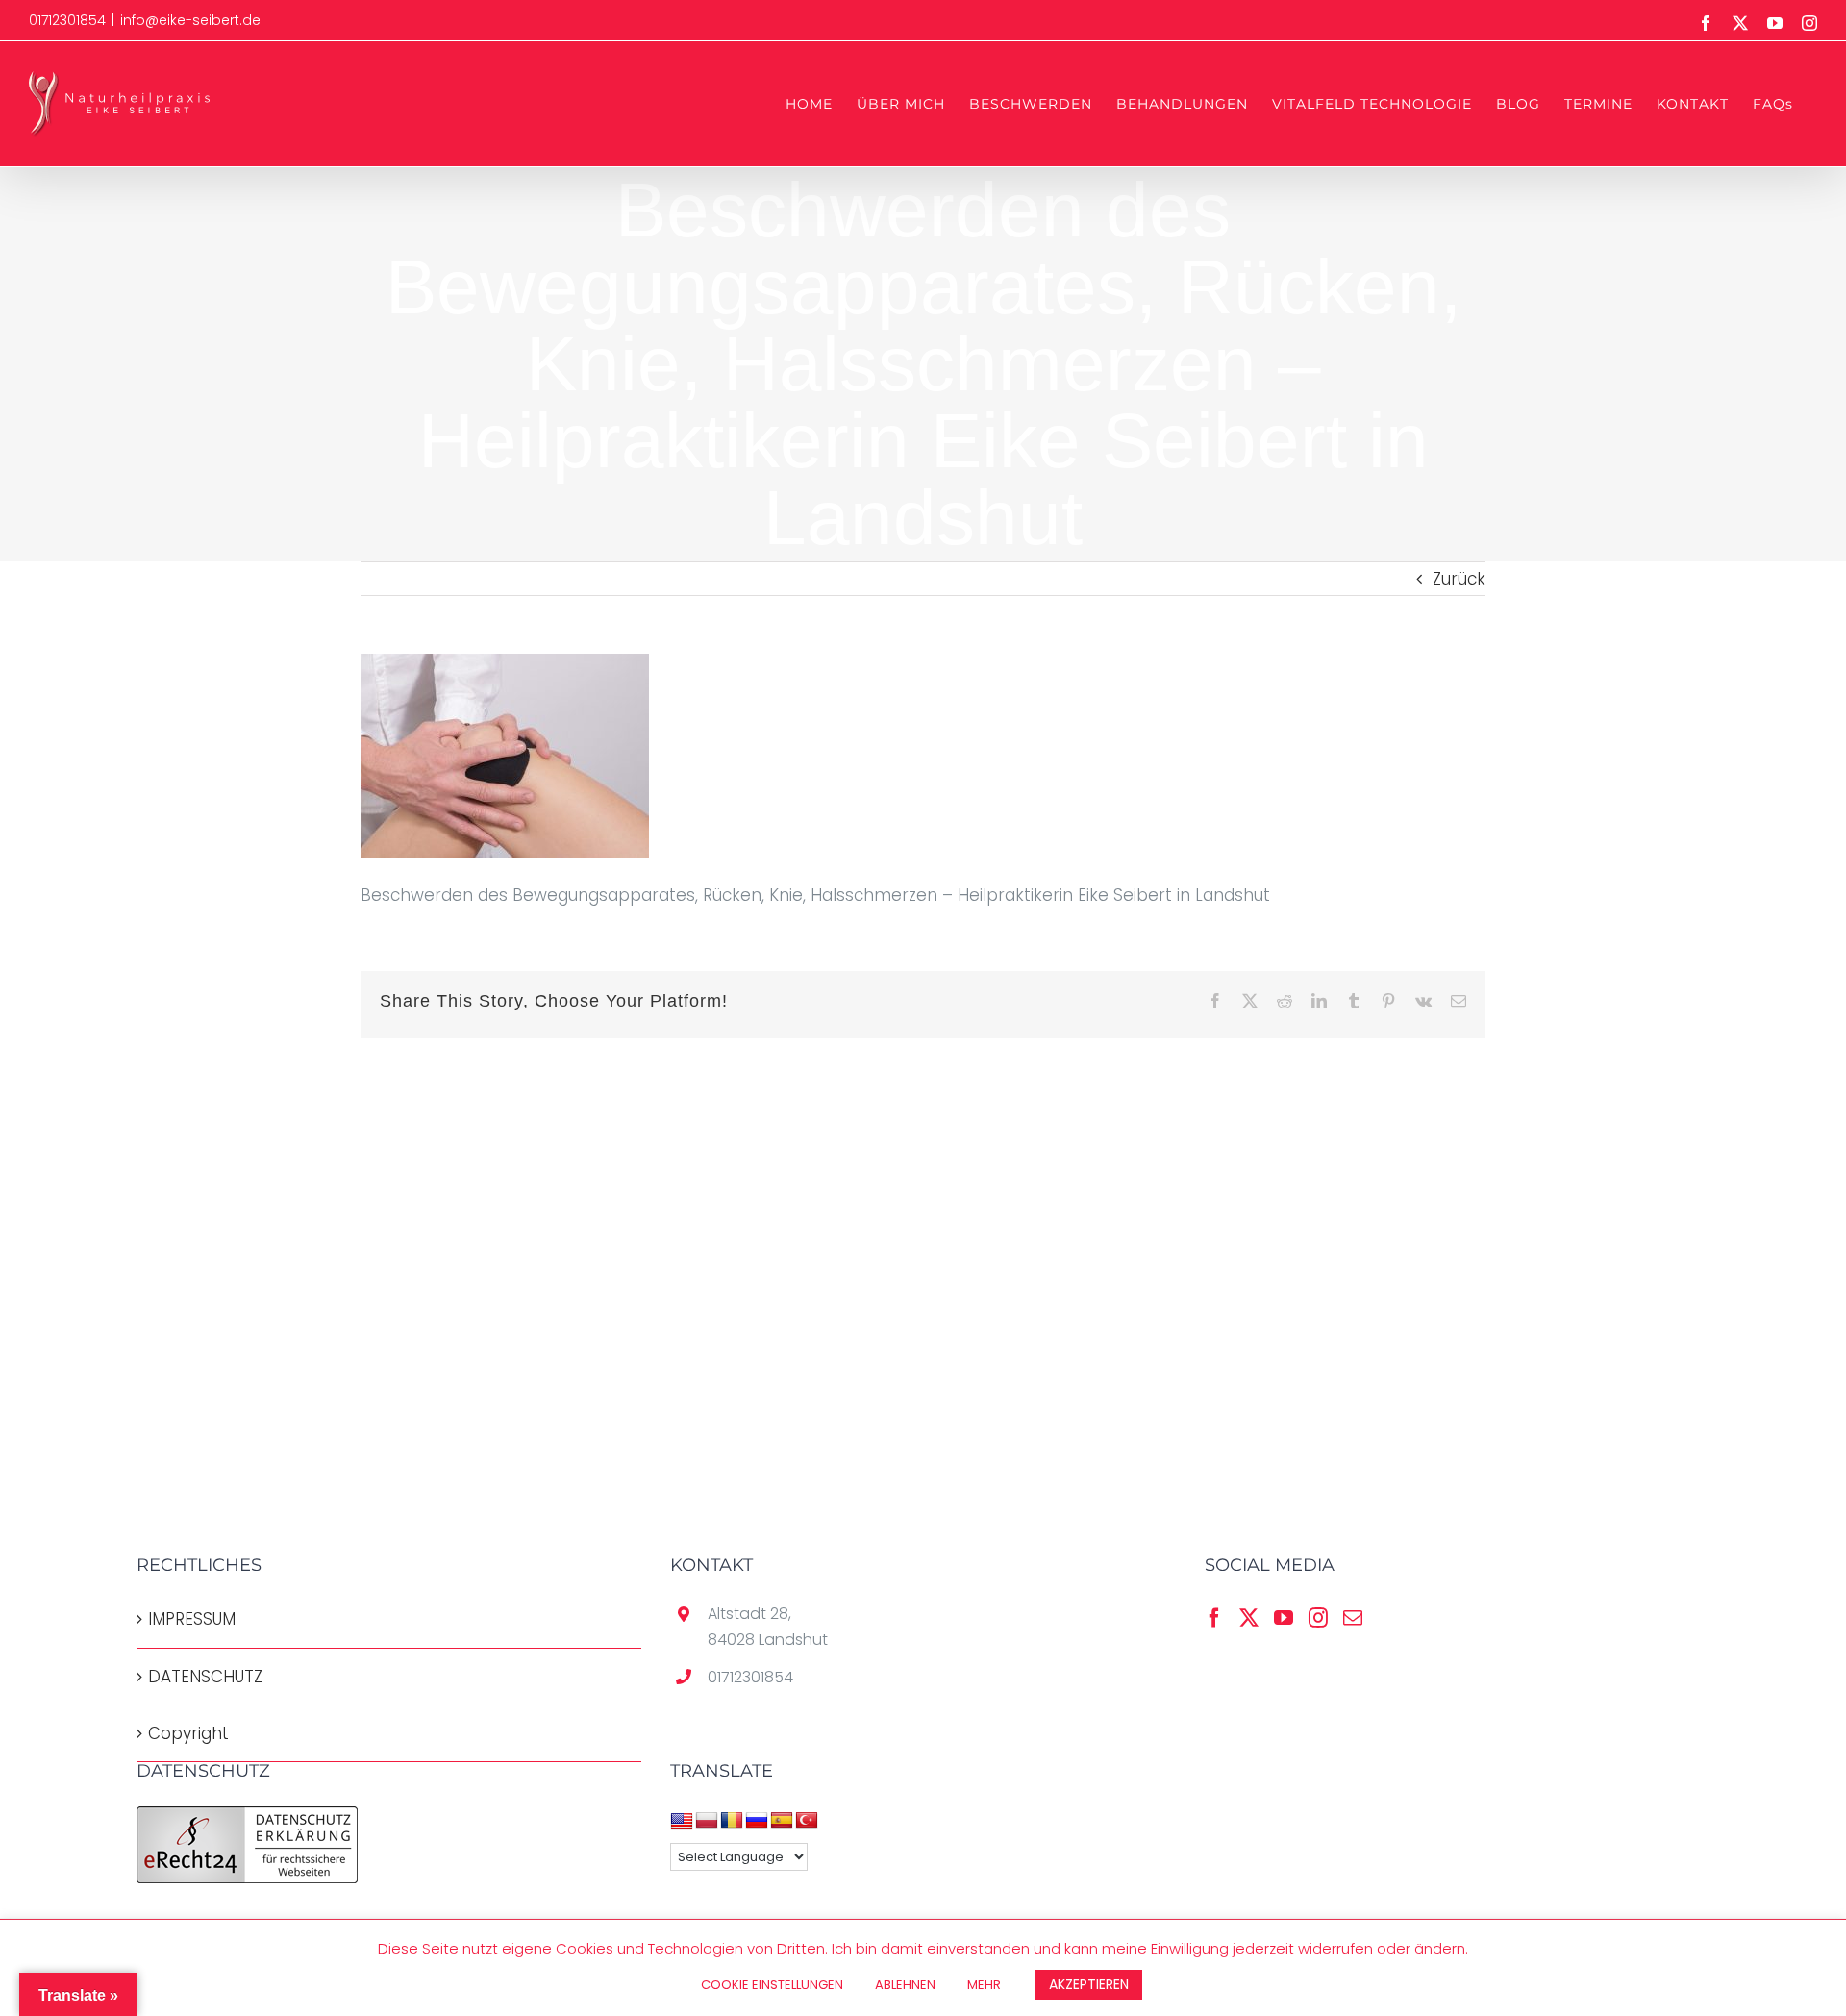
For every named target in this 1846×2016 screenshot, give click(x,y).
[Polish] (707, 1821)
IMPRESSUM (192, 1619)
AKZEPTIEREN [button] (1089, 1984)
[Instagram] (1318, 1618)
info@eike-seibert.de (190, 20)
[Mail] (1353, 1618)
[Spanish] (782, 1821)
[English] (682, 1821)
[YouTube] (1284, 1618)
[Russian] (757, 1821)
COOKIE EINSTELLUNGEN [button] (772, 1985)
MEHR (984, 1985)
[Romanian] (732, 1821)
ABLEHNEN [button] (905, 1985)
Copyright (188, 1733)
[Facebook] (1214, 1618)
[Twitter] (1249, 1618)
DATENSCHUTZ (205, 1677)
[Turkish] (807, 1821)
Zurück (1459, 579)
